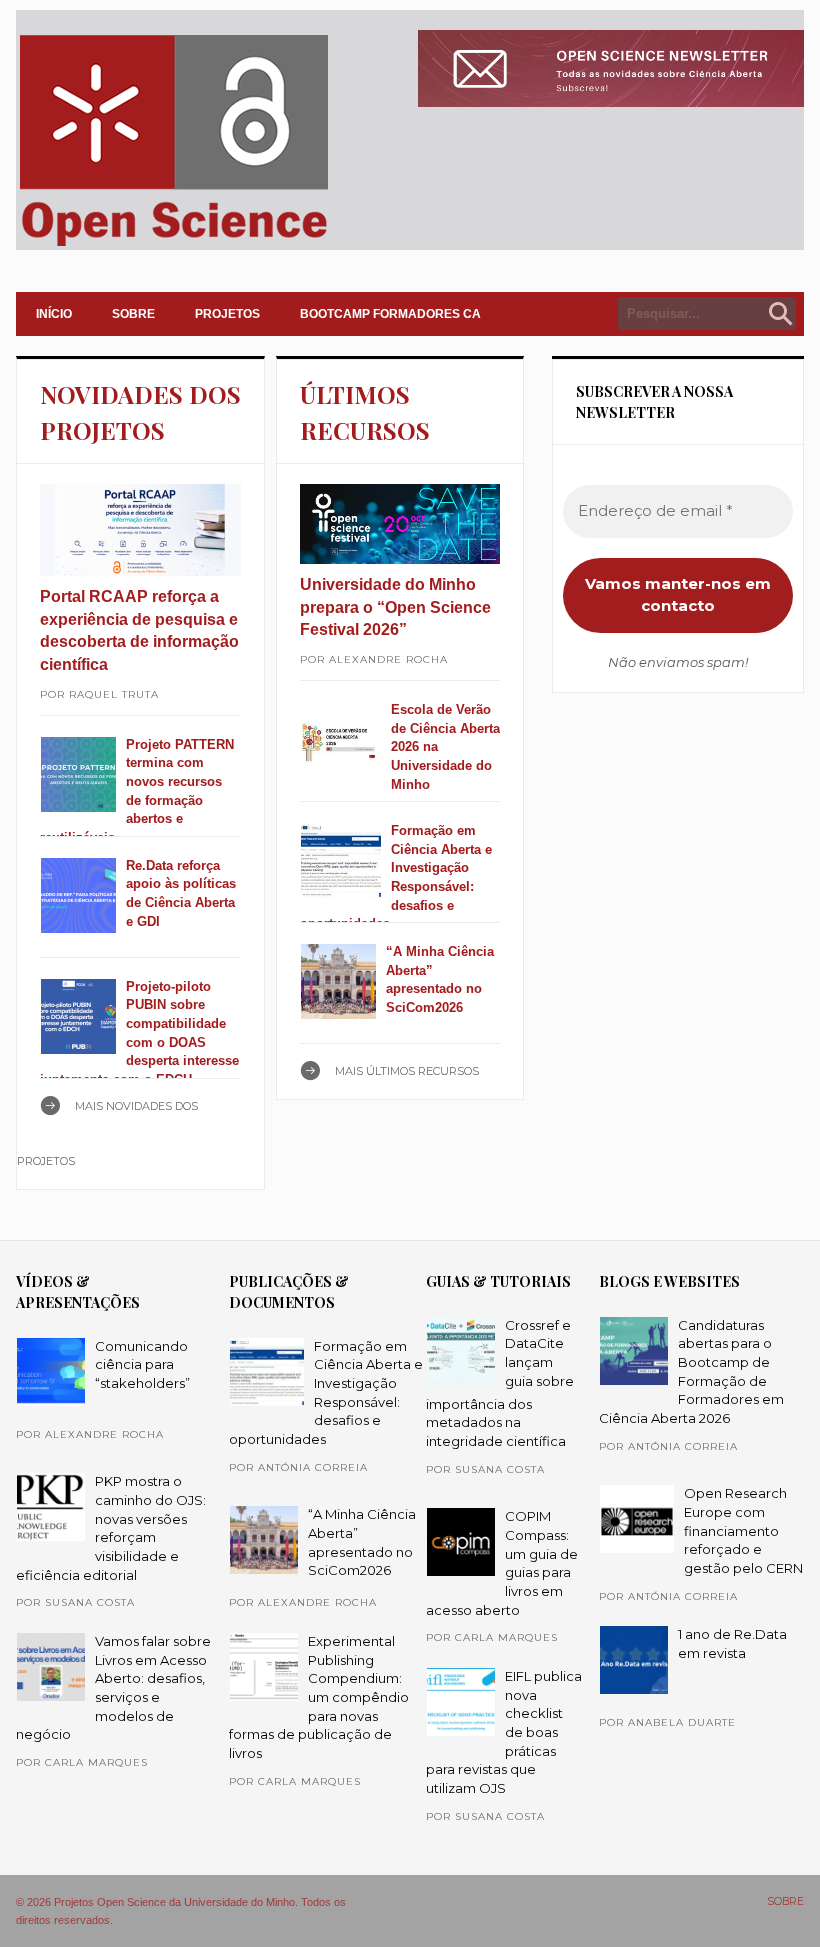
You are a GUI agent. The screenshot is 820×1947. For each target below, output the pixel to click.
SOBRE (133, 314)
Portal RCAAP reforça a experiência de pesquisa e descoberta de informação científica (139, 630)
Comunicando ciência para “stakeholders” (142, 1364)
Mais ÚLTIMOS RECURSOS (407, 1071)
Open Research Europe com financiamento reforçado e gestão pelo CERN (743, 1530)
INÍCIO (54, 314)
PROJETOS (227, 314)
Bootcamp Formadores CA (390, 314)
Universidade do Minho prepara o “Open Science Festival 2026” (395, 607)
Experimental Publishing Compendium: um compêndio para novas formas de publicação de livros (319, 1697)
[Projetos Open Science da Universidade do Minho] (173, 246)
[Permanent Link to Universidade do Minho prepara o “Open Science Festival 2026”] (400, 524)
